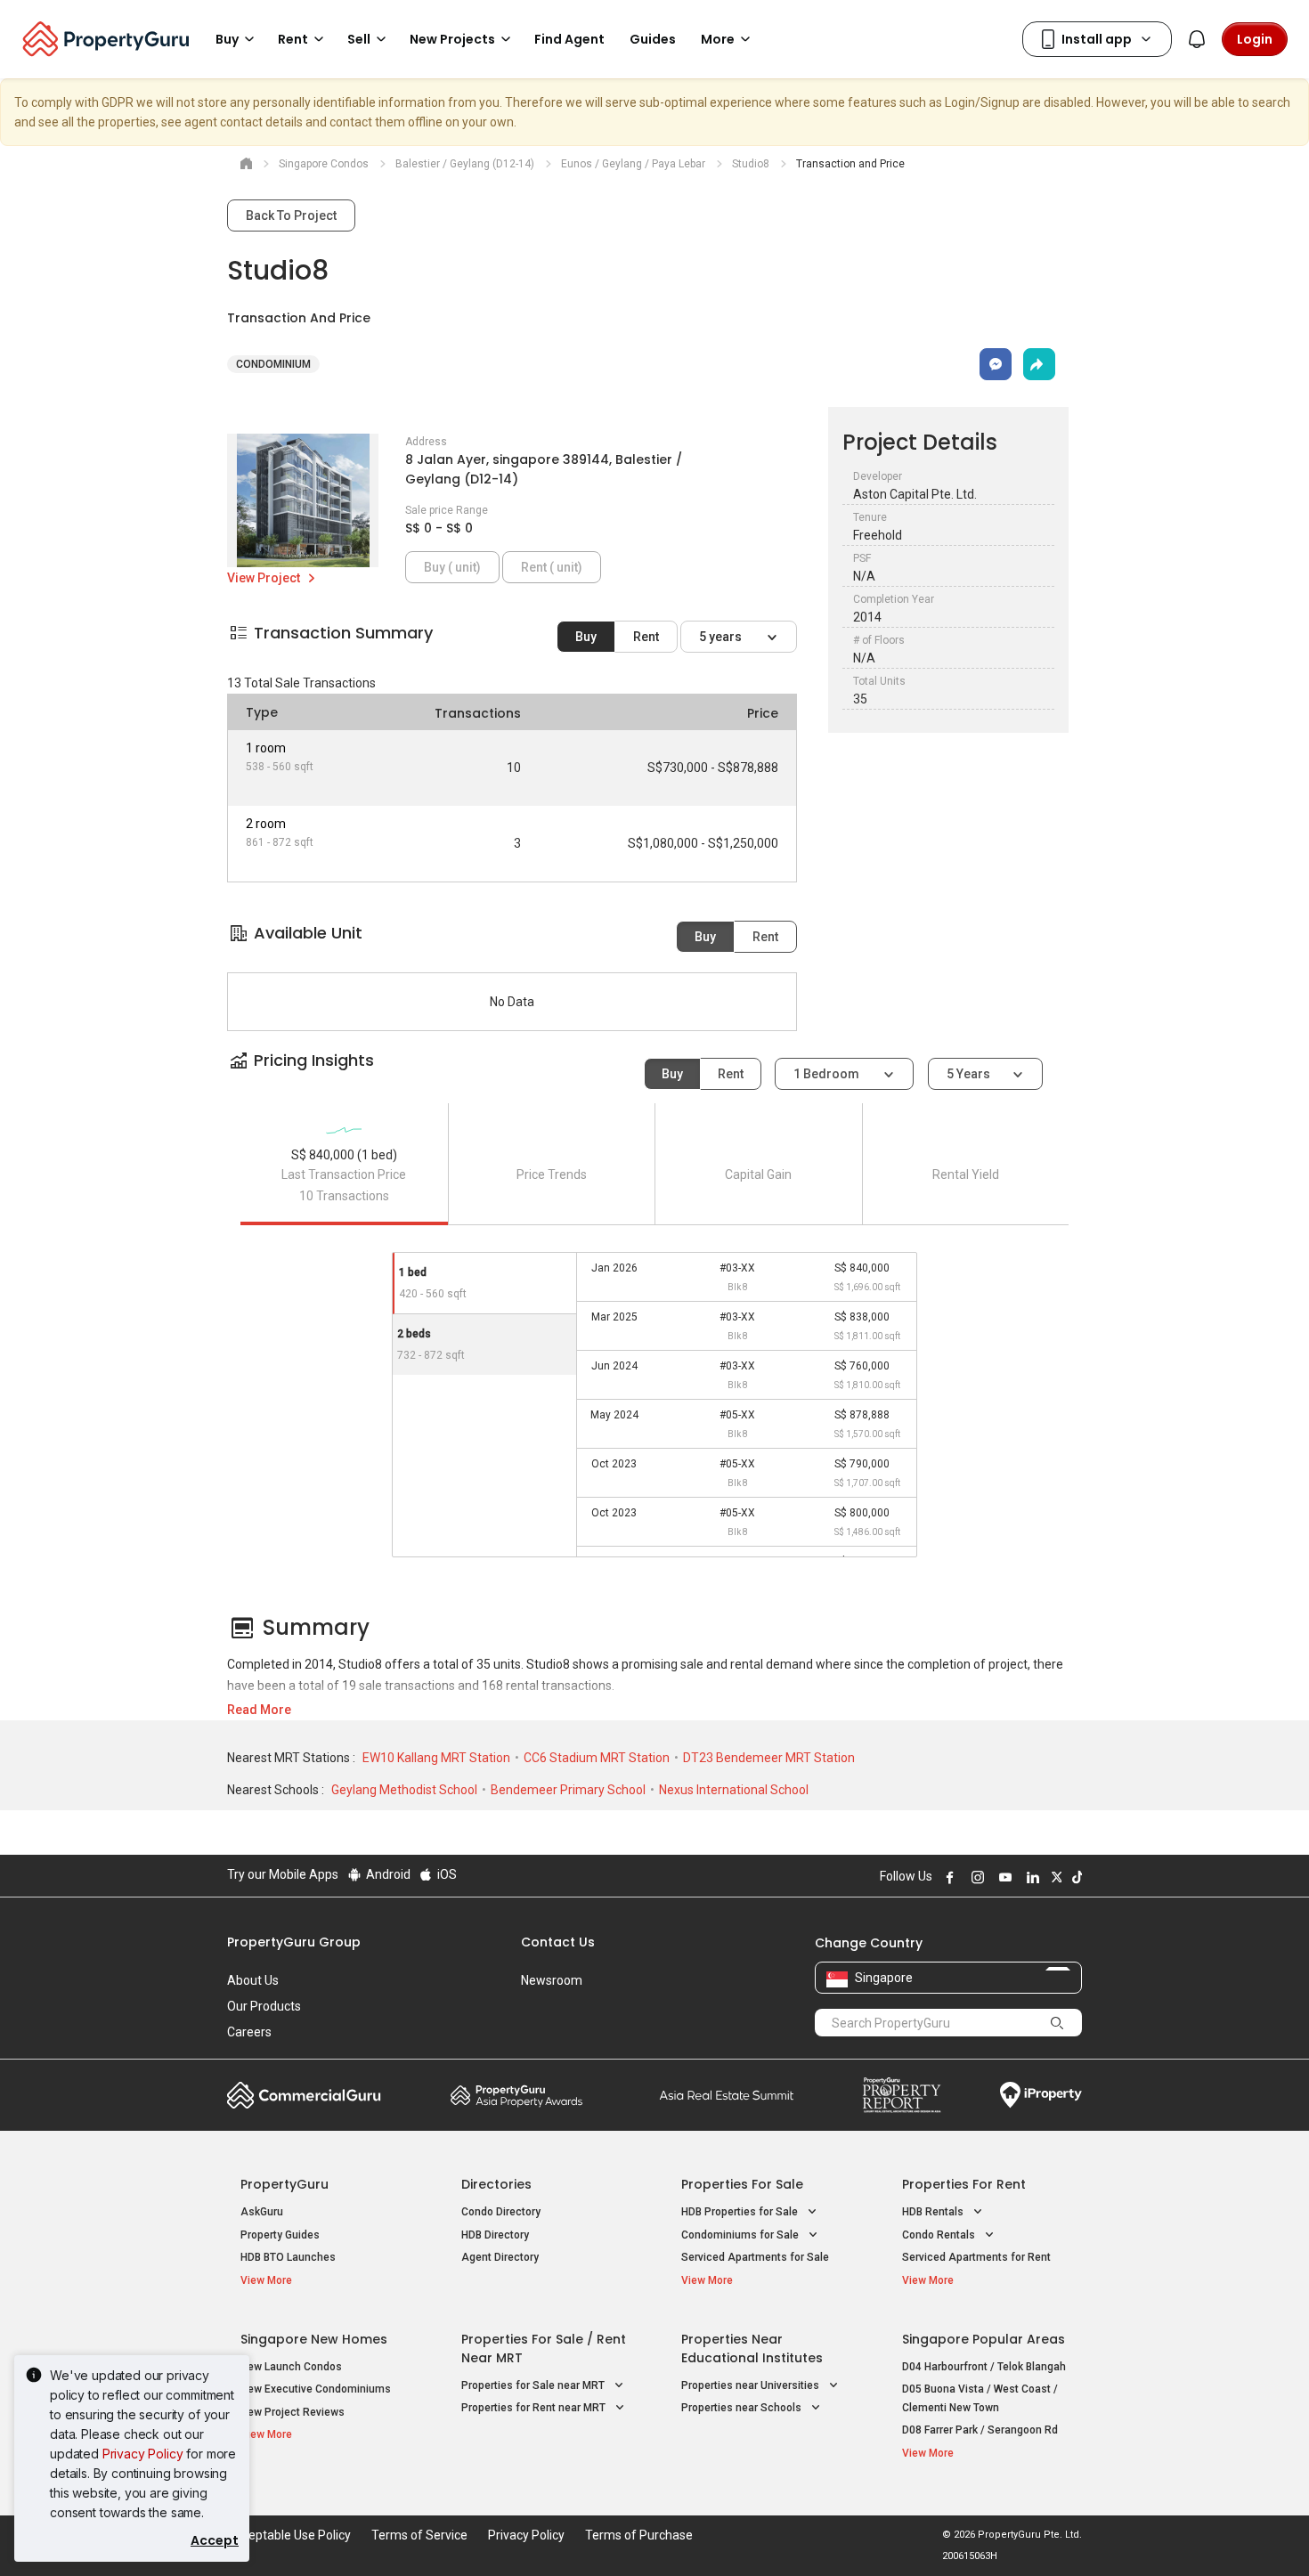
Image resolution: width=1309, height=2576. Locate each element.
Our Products (264, 2006)
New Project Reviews (293, 2412)
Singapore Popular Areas (984, 2339)
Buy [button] (227, 39)
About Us (253, 1980)
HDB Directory (495, 2235)
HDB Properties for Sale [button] (741, 2212)
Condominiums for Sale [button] (741, 2235)
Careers (249, 2032)
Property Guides (280, 2235)
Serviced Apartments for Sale (755, 2257)
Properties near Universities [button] (752, 2385)
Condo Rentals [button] (940, 2235)
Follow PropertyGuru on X (1054, 1877)
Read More (259, 1710)
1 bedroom (828, 1074)
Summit (727, 2095)
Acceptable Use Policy (289, 2535)
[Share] (1039, 364)
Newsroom (552, 1980)
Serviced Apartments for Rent (976, 2257)
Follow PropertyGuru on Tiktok (1075, 1877)
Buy (586, 637)
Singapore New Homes (314, 2339)
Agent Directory (500, 2257)
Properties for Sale (742, 2184)
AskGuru (262, 2212)
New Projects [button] (452, 39)
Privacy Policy (143, 2454)
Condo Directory (501, 2212)
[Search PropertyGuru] (1057, 2022)
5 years (722, 637)
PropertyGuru (285, 2184)
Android (387, 1874)
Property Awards (516, 2095)
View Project (265, 578)
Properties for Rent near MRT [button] (535, 2408)
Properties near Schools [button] (743, 2408)
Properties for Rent (964, 2184)
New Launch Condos (291, 2367)
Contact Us (558, 1942)
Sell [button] (359, 39)
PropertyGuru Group (294, 1942)
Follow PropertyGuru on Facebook (947, 1877)
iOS (446, 1874)
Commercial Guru (304, 2095)
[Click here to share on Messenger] (996, 364)
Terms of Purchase (639, 2535)
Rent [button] (293, 39)
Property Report (902, 2095)
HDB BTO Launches (288, 2257)
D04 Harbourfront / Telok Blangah (984, 2367)
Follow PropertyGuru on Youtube (1003, 1877)
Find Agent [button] (569, 39)
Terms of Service (419, 2535)
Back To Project (291, 215)
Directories (496, 2184)
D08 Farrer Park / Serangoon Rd (980, 2430)
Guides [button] (653, 39)
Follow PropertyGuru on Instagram (975, 1877)
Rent (646, 637)
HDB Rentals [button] (934, 2212)
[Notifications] (1197, 39)
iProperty (1041, 2095)
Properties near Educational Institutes (752, 2348)
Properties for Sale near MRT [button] (534, 2385)
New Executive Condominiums (316, 2389)
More (718, 39)
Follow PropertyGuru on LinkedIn (1030, 1877)
